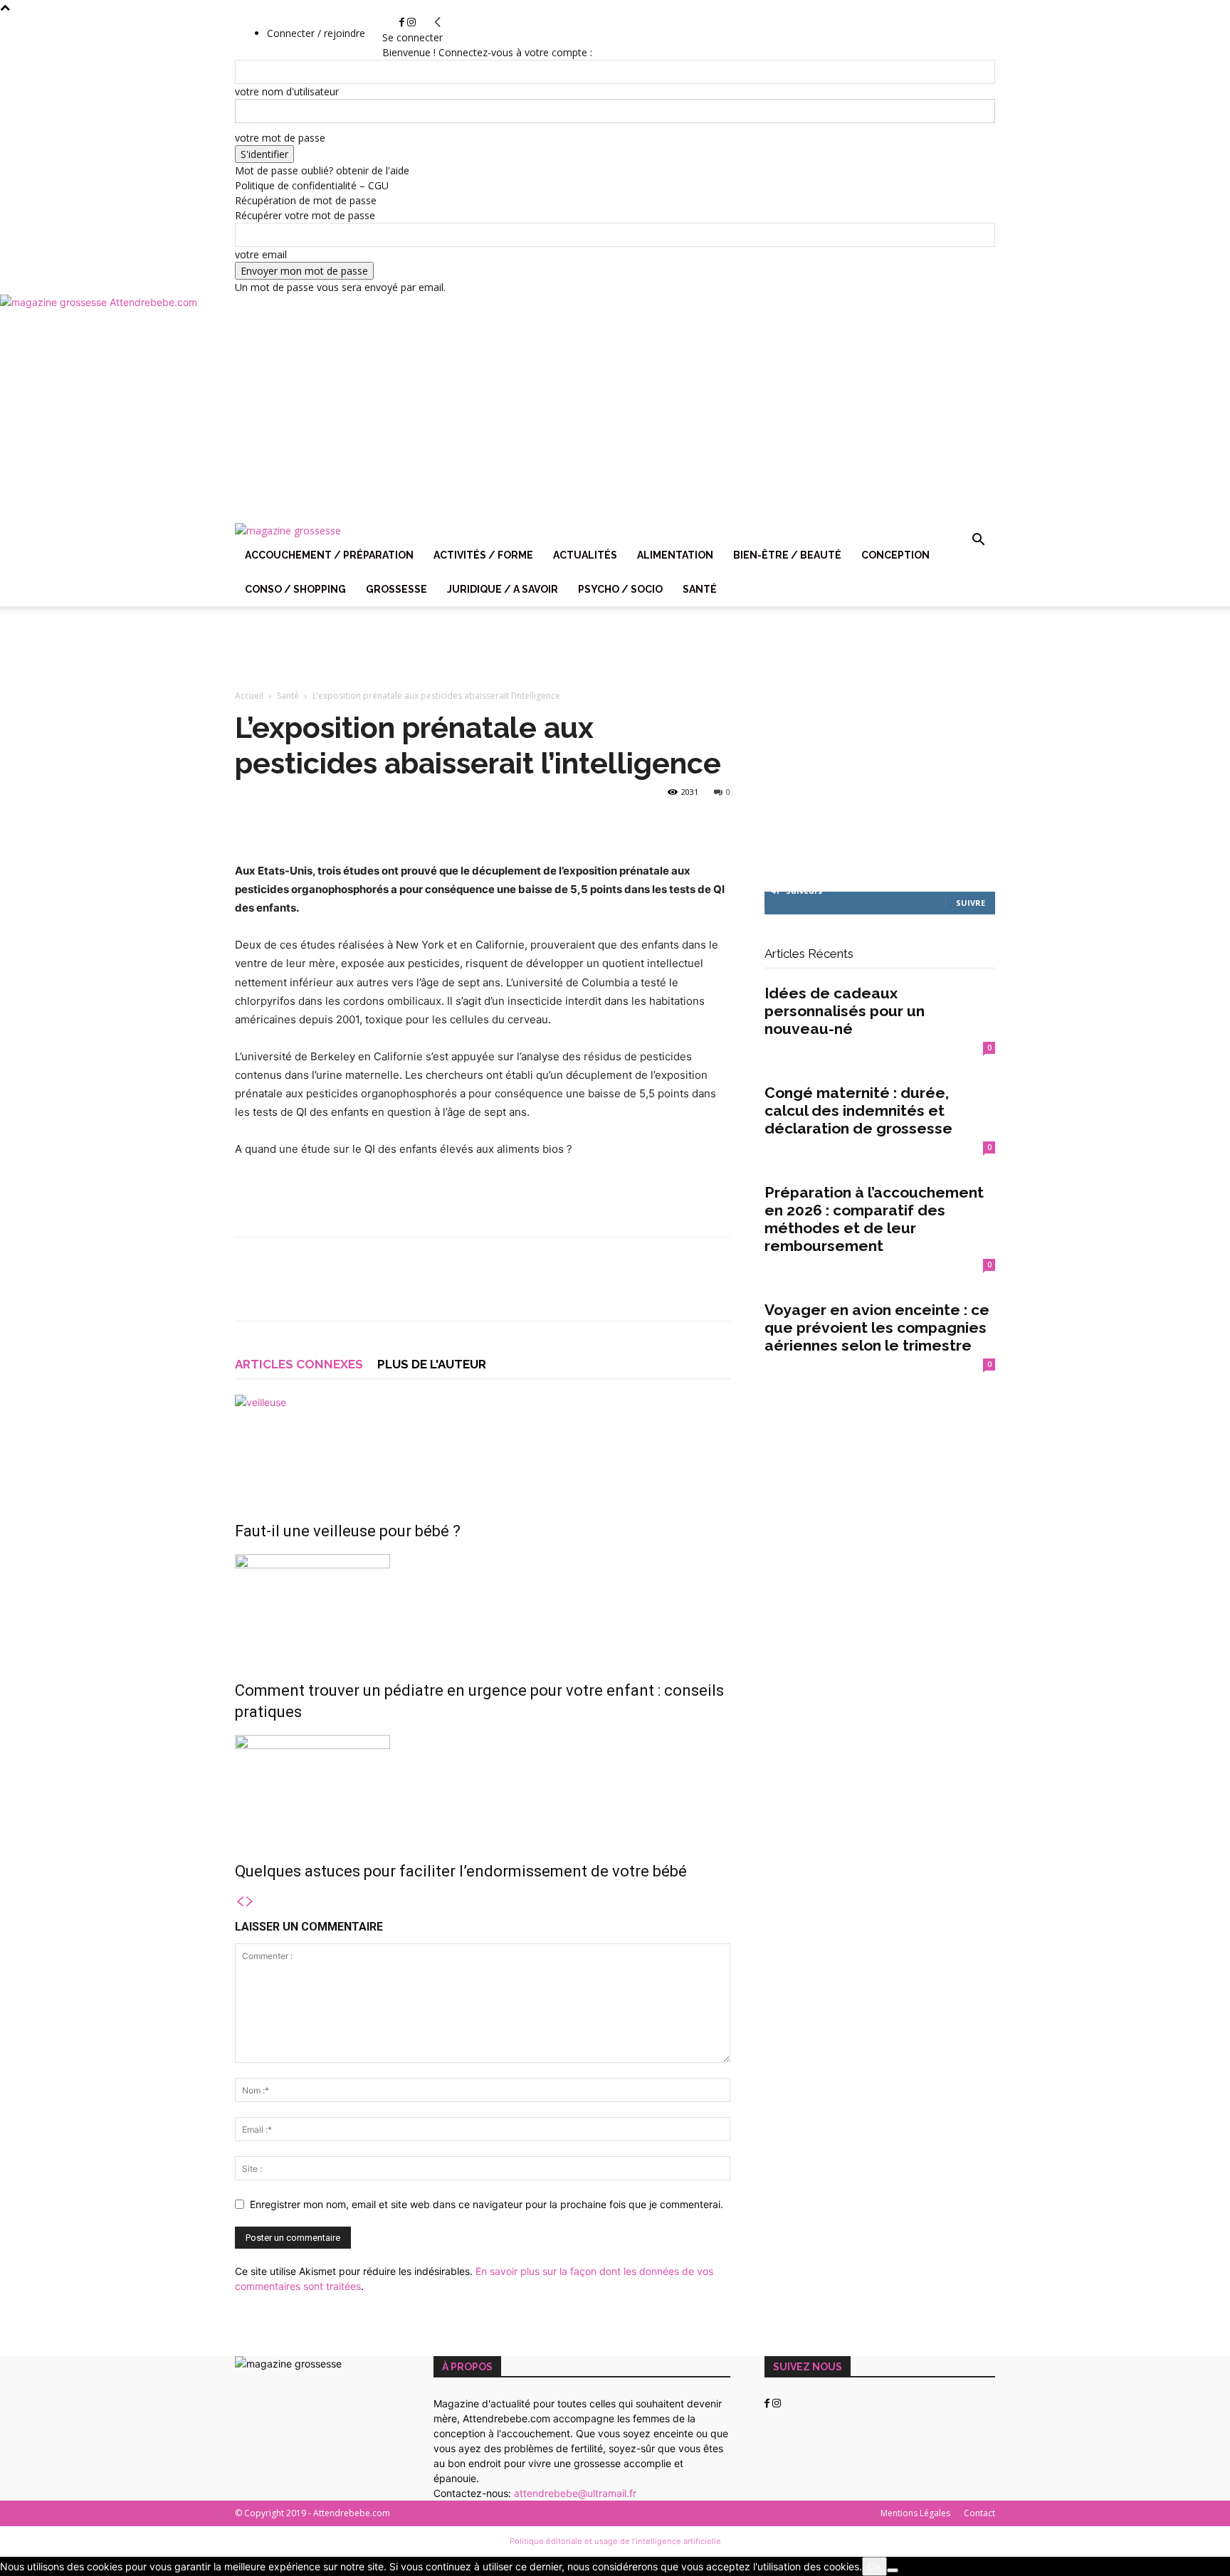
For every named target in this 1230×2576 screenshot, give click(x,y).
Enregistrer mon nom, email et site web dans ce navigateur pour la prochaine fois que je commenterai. (487, 2204)
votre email (261, 254)
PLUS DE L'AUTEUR (432, 1364)
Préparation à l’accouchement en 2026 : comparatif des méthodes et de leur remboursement (874, 1219)
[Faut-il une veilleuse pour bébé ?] (483, 1448)
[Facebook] (403, 22)
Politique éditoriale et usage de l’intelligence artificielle (615, 2541)
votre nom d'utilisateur (287, 91)
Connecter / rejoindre (316, 33)
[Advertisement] (615, 416)
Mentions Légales (915, 2513)
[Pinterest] (315, 1292)
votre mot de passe (280, 138)
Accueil (249, 696)
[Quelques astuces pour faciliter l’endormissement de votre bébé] (483, 1788)
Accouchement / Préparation (329, 555)
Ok (874, 2566)
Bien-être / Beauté (787, 555)
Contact (979, 2513)
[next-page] (250, 1902)
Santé (700, 589)
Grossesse (396, 589)
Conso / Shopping (295, 589)
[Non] (893, 2570)
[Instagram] (411, 22)
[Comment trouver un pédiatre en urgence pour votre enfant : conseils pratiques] (483, 1608)
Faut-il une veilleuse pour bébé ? (348, 1531)
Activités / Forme (483, 555)
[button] (978, 541)
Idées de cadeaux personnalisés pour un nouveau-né (845, 1011)
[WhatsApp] (347, 1292)
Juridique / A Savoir (503, 589)
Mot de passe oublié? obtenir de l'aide (322, 170)
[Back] (438, 22)
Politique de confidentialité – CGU (312, 185)
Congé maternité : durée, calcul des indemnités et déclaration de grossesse (858, 1110)
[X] (282, 1292)
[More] (381, 1292)
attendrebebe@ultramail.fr (575, 2493)
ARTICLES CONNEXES (299, 1364)
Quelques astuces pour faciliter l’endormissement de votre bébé (461, 1871)
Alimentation (675, 555)
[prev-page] (240, 1902)
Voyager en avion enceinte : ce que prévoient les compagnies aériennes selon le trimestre (877, 1327)
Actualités (585, 555)
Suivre (971, 903)
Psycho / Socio (620, 589)
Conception (895, 555)
